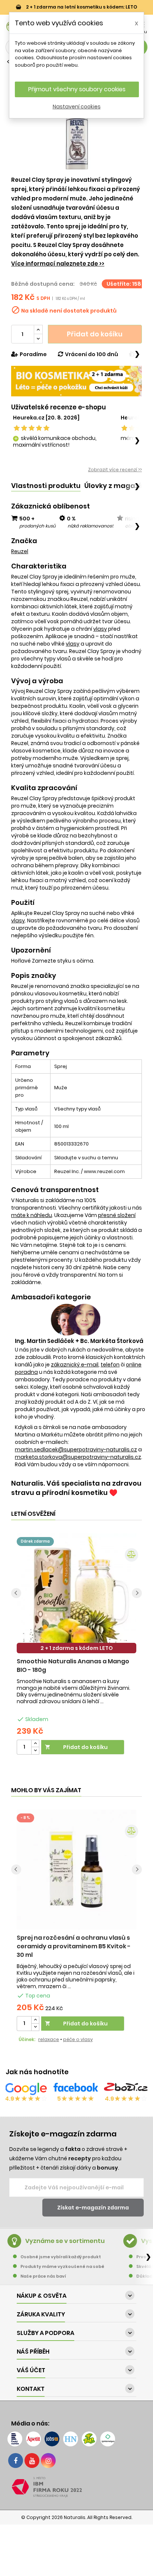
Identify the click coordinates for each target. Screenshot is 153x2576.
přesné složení (117, 1215)
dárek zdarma (35, 1541)
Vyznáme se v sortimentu (65, 2241)
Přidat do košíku (95, 334)
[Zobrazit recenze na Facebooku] (76, 2089)
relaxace (49, 2039)
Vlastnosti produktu (46, 486)
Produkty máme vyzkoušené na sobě (62, 2266)
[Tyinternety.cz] (108, 2439)
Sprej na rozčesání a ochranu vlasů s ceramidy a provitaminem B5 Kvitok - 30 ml (74, 1946)
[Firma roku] (76, 2487)
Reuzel (20, 551)
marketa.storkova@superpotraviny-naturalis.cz (78, 1457)
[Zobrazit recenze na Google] (26, 2089)
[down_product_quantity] (35, 1751)
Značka (24, 541)
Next (137, 1593)
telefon (110, 1365)
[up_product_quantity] (35, 1744)
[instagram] (48, 2461)
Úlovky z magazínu (117, 486)
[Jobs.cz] (52, 2439)
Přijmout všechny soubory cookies (77, 89)
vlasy (100, 629)
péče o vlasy (78, 2039)
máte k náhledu (32, 1215)
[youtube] (32, 2461)
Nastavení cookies (77, 107)
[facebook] (16, 2461)
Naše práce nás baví (43, 2276)
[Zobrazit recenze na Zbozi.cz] (126, 2089)
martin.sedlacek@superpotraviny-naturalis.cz (76, 1449)
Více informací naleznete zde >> (58, 264)
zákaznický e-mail (75, 1365)
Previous (16, 1593)
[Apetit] (33, 2439)
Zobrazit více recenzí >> (115, 470)
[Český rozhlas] (15, 2439)
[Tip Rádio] (89, 2439)
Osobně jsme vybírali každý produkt (61, 2257)
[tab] (46, 486)
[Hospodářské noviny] (71, 2439)
